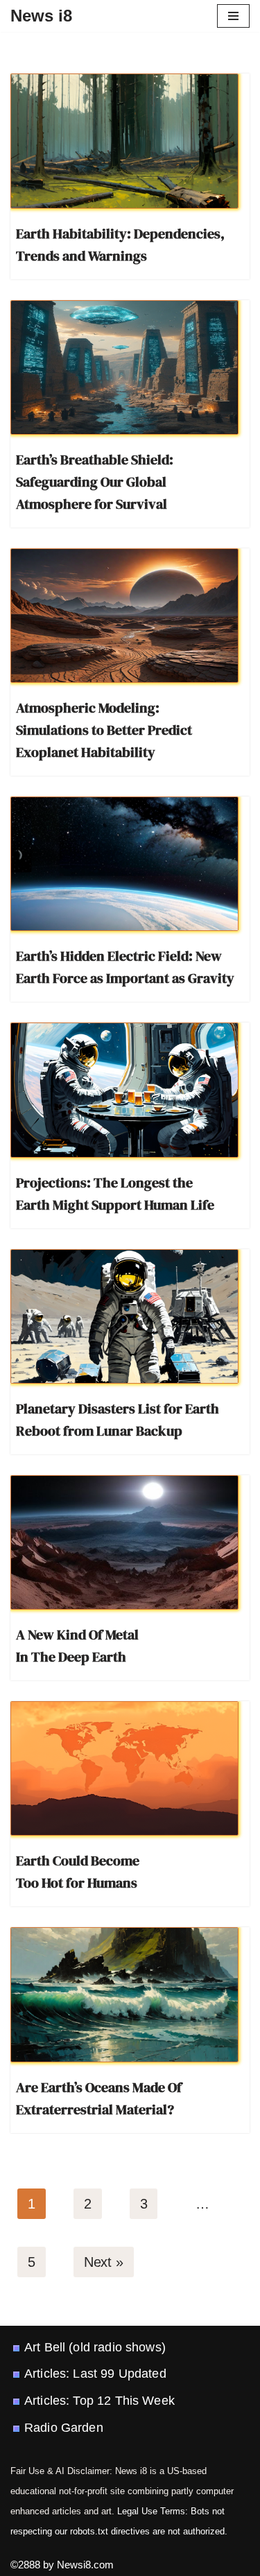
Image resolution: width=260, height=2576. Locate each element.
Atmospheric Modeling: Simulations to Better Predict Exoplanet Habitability (104, 730)
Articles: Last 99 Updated (95, 2374)
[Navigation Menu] (233, 16)
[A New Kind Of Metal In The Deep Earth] (124, 1542)
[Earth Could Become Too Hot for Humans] (124, 1768)
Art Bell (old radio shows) (95, 2347)
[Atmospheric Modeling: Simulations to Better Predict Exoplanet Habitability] (124, 616)
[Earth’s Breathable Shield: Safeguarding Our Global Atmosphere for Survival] (124, 367)
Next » (104, 2262)
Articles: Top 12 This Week (99, 2401)
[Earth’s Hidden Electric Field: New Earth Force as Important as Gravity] (124, 864)
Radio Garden (64, 2428)
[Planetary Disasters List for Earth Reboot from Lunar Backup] (124, 1316)
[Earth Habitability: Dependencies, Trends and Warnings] (124, 141)
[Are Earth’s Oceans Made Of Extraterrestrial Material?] (124, 1994)
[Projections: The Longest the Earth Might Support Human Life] (124, 1090)
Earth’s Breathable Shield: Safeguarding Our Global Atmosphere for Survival (95, 482)
